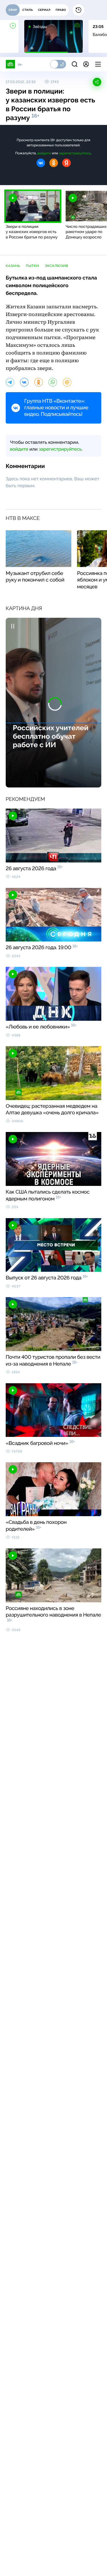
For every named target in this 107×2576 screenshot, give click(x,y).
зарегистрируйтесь (75, 153)
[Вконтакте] (41, 163)
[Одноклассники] (54, 163)
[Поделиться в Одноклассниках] (39, 382)
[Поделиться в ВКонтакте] (24, 382)
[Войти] (86, 64)
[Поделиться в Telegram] (10, 382)
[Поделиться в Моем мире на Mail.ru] (67, 382)
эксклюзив (56, 266)
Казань (13, 266)
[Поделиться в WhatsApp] (53, 382)
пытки (32, 266)
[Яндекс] (66, 163)
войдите (44, 153)
